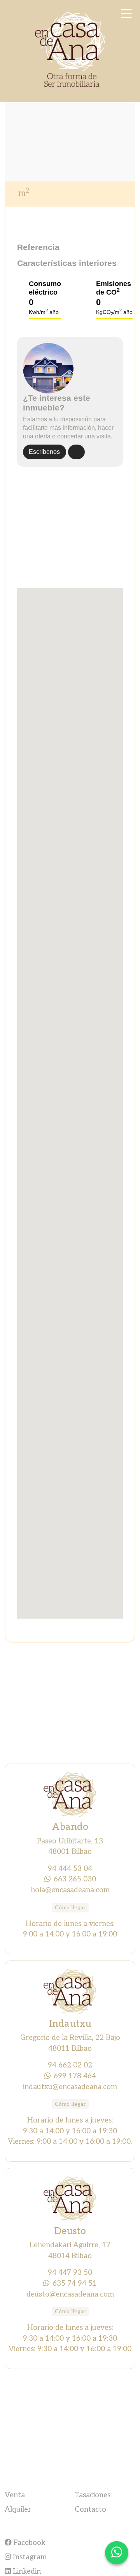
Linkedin (26, 2571)
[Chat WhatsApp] (117, 2553)
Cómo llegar (70, 1908)
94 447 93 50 (70, 2273)
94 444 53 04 (70, 1869)
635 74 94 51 (75, 2283)
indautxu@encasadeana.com (70, 2087)
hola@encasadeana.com (70, 1890)
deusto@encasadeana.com (70, 2294)
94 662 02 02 (70, 2065)
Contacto (90, 2509)
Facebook (29, 2543)
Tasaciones (93, 2495)
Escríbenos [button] (44, 452)
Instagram (29, 2557)
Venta (15, 2495)
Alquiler (18, 2509)
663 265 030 (75, 1879)
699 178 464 (75, 2076)
